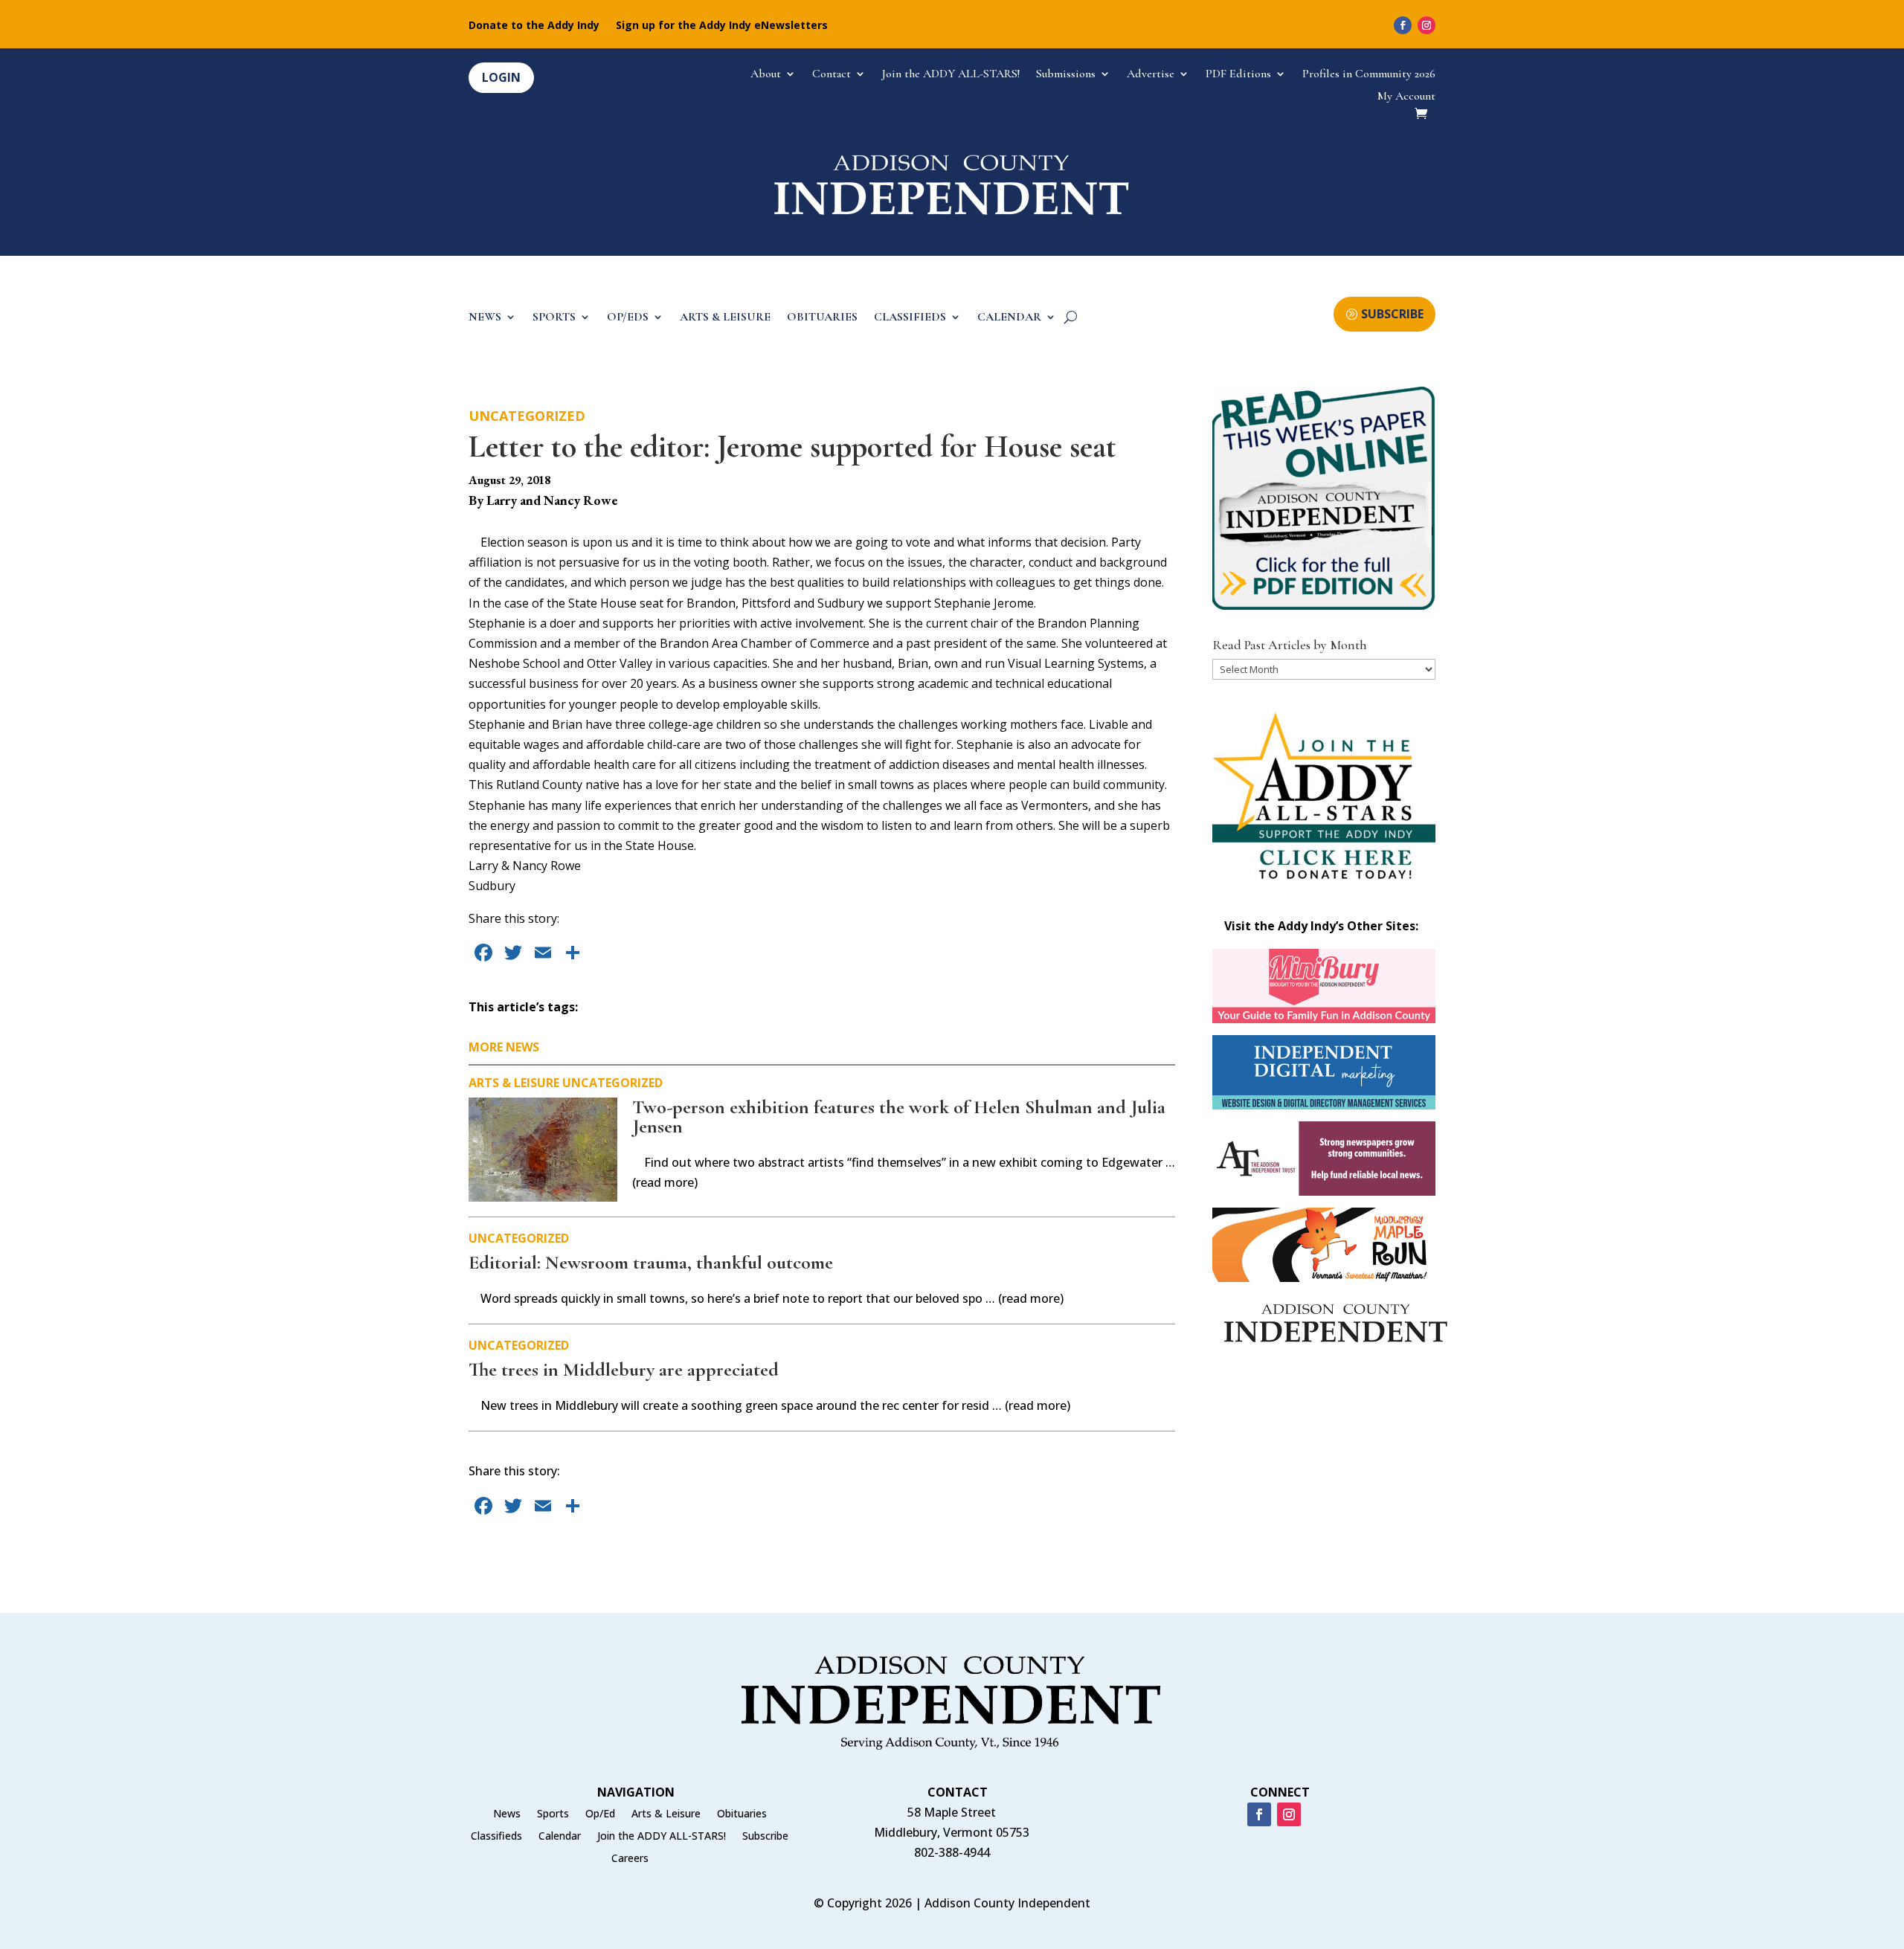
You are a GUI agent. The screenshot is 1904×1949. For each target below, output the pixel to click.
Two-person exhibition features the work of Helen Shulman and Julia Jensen (899, 1117)
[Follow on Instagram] (1427, 25)
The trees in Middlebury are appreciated (624, 1369)
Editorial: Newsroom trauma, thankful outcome (651, 1262)
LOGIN (501, 77)
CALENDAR (1009, 318)
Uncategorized (527, 416)
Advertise (1151, 75)
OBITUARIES (822, 318)
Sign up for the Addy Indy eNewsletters (722, 26)
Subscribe (765, 1837)
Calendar (560, 1837)
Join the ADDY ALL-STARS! (951, 75)
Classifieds (496, 1837)
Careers (630, 1859)
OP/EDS (628, 318)
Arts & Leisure (514, 1083)
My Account (1406, 97)
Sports (553, 1814)
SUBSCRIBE (1392, 314)
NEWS (485, 318)
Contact (832, 75)
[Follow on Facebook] (1403, 25)
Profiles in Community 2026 (1369, 75)
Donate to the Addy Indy (534, 26)
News (507, 1814)
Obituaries (742, 1814)
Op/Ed (600, 1814)
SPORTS (554, 318)
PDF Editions (1238, 75)
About (766, 75)
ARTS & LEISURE (725, 318)
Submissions (1066, 75)
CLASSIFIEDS (910, 318)
